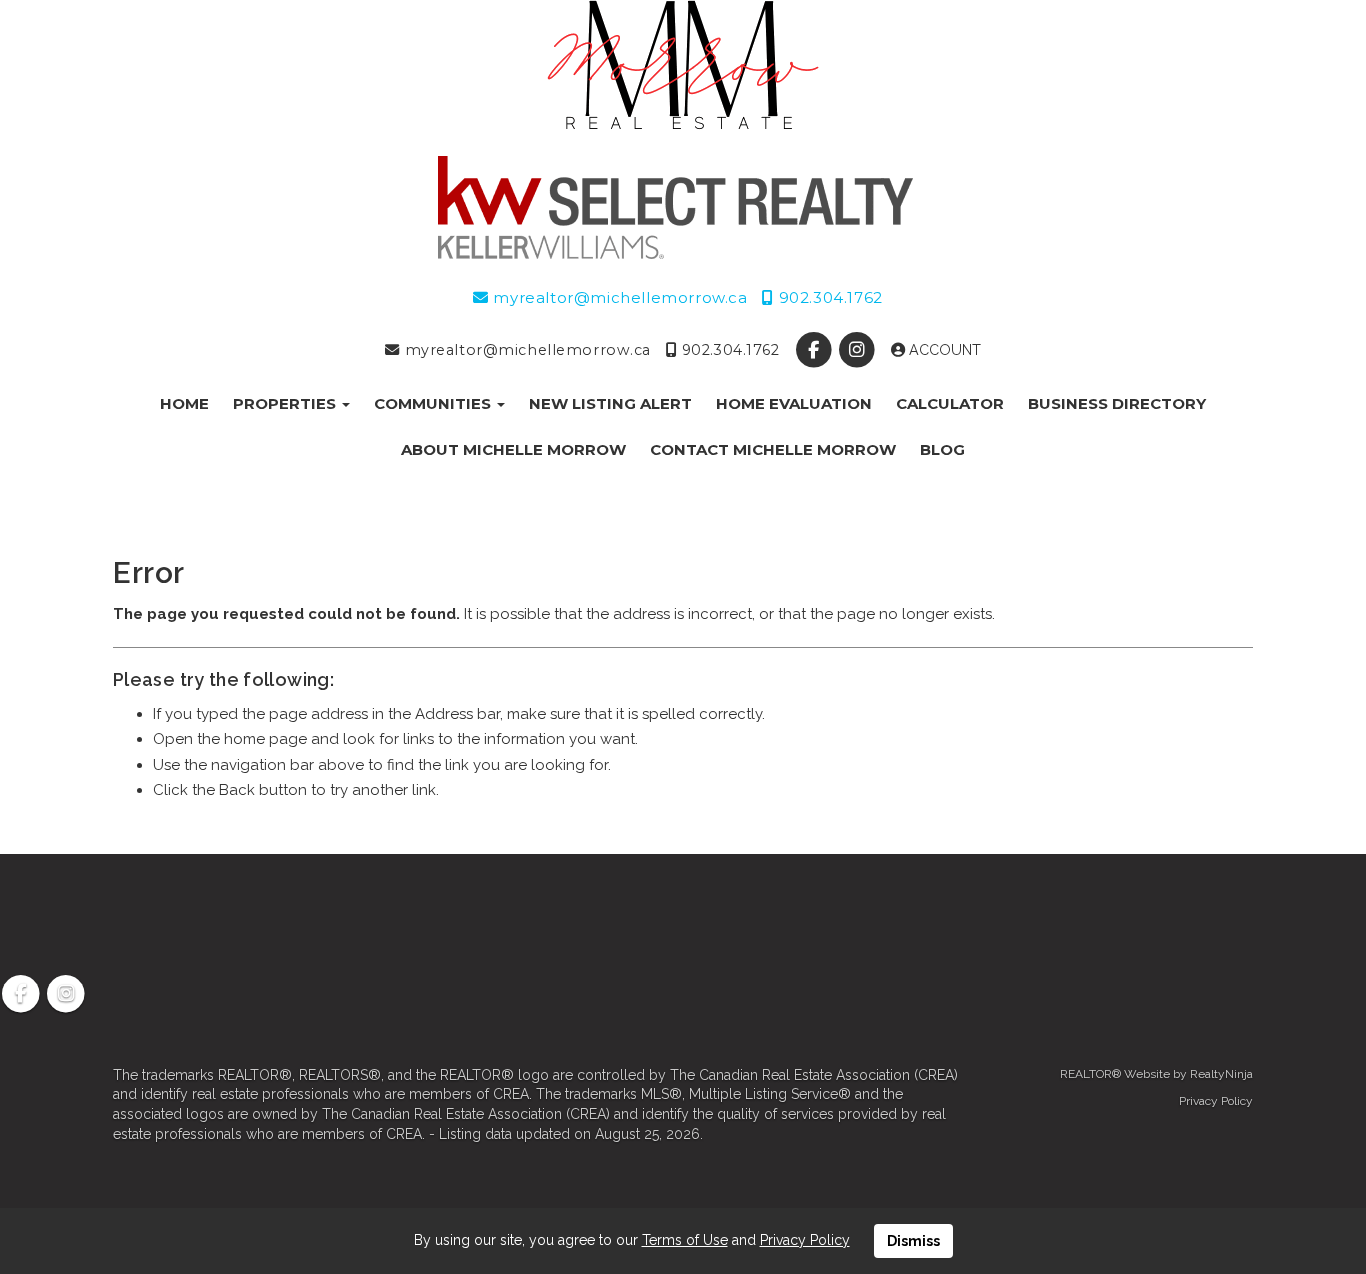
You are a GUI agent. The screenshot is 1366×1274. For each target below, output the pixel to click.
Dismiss (913, 1241)
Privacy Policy (1216, 1101)
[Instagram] (858, 350)
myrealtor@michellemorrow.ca (618, 297)
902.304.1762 (828, 297)
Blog (942, 449)
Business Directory (1117, 403)
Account (943, 350)
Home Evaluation (794, 403)
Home (184, 403)
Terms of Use (685, 1240)
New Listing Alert (610, 403)
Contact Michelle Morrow (773, 449)
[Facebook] (815, 350)
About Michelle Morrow (513, 449)
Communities (434, 403)
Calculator (950, 403)
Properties (286, 403)
